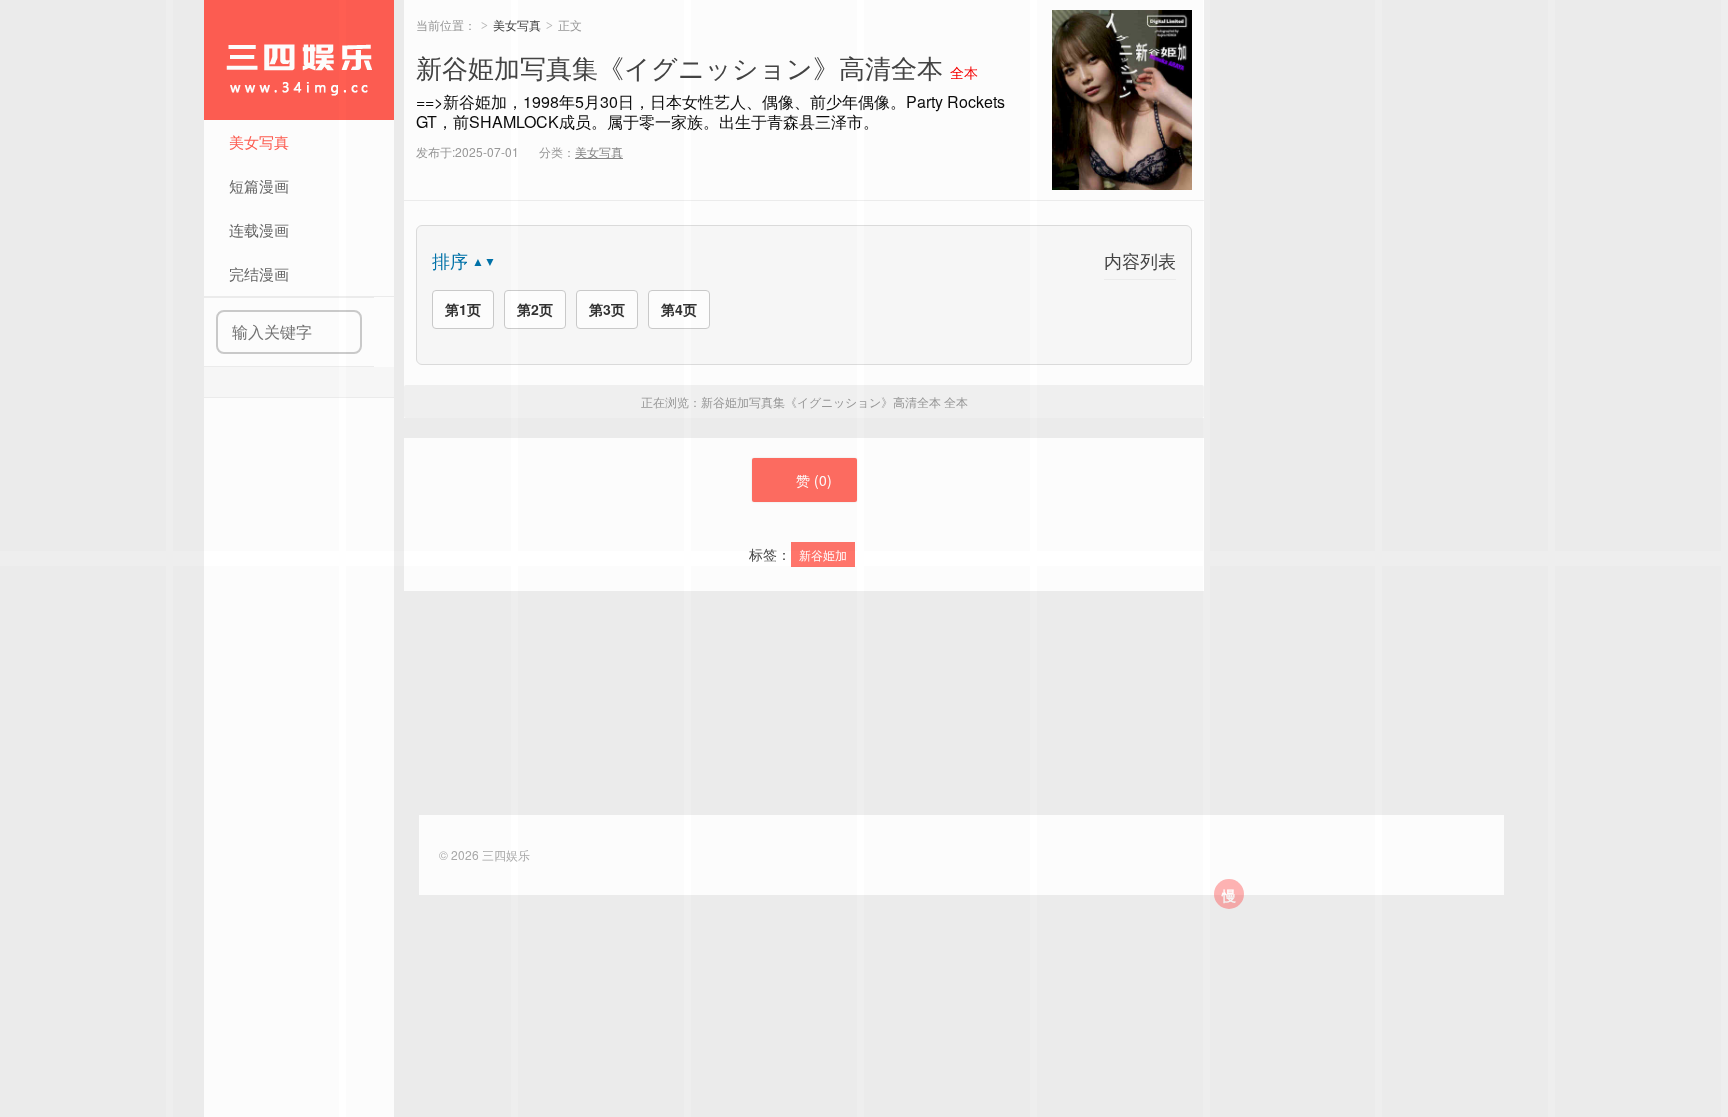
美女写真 (517, 24)
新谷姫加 (823, 554)
